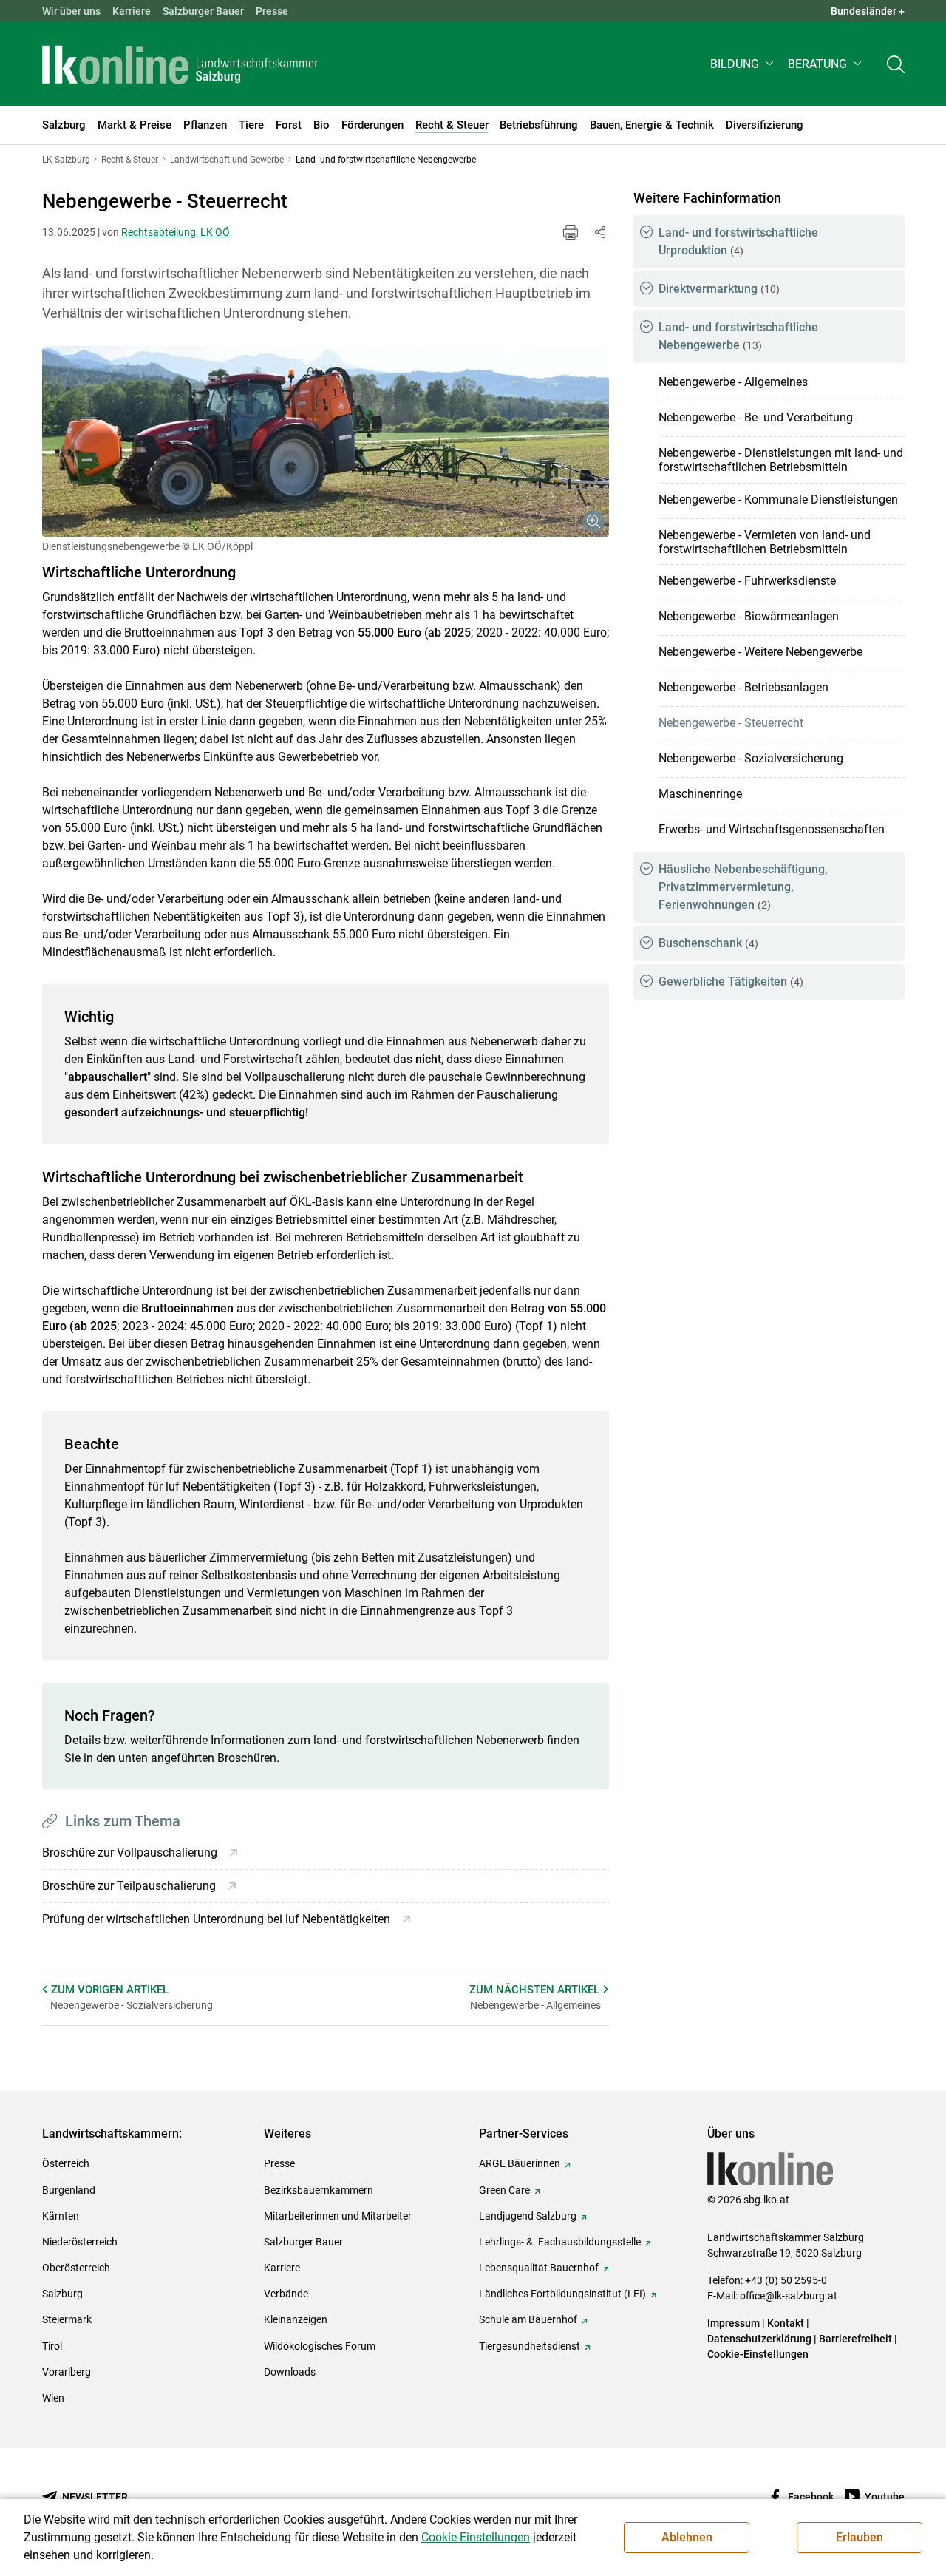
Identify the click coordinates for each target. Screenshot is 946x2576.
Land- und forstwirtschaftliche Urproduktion (738, 241)
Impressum (734, 2323)
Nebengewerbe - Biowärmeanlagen (749, 616)
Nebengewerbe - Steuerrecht (731, 723)
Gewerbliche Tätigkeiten (731, 982)
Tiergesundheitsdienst (530, 2346)
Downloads (290, 2372)
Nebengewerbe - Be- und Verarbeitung (756, 417)
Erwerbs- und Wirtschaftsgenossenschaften (772, 829)
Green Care (504, 2190)
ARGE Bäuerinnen (520, 2163)
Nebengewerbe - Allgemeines (733, 382)
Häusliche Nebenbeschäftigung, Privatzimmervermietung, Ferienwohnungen (743, 887)
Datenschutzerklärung (760, 2339)
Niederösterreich (80, 2242)
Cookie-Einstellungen (758, 2354)
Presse (272, 11)
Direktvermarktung (719, 289)
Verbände (286, 2294)
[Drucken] (571, 232)
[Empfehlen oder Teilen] (600, 232)
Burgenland (69, 2190)
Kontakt (786, 2323)
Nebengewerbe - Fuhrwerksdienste (747, 581)
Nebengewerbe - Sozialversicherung (751, 758)
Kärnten (61, 2216)
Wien (53, 2398)
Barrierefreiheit (855, 2339)
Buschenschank (708, 943)
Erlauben (860, 2537)
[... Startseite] (180, 64)
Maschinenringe (700, 794)
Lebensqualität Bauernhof (539, 2268)
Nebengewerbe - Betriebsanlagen (743, 687)
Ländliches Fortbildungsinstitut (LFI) (562, 2294)
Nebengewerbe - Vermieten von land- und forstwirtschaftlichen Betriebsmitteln (765, 542)
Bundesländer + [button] (868, 11)
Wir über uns (71, 11)
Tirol (52, 2346)
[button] (743, 64)
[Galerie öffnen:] (326, 441)
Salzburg (62, 2294)
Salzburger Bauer (203, 11)
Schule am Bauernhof (528, 2319)
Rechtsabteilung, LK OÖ (176, 232)
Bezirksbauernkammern (319, 2190)
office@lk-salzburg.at (789, 2296)
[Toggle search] (896, 64)
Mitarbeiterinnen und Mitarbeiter (338, 2216)
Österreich (66, 2163)
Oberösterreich (76, 2268)
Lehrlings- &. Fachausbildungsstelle (560, 2242)
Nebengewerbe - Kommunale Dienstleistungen (778, 499)
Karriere (132, 11)
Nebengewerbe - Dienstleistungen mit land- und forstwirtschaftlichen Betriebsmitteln (781, 460)
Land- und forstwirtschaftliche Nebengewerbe (738, 336)
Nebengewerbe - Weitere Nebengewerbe (760, 652)
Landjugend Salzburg (528, 2216)
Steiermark (67, 2319)
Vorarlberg (67, 2372)
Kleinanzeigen (296, 2319)
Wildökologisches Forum (320, 2346)
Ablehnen (687, 2537)
